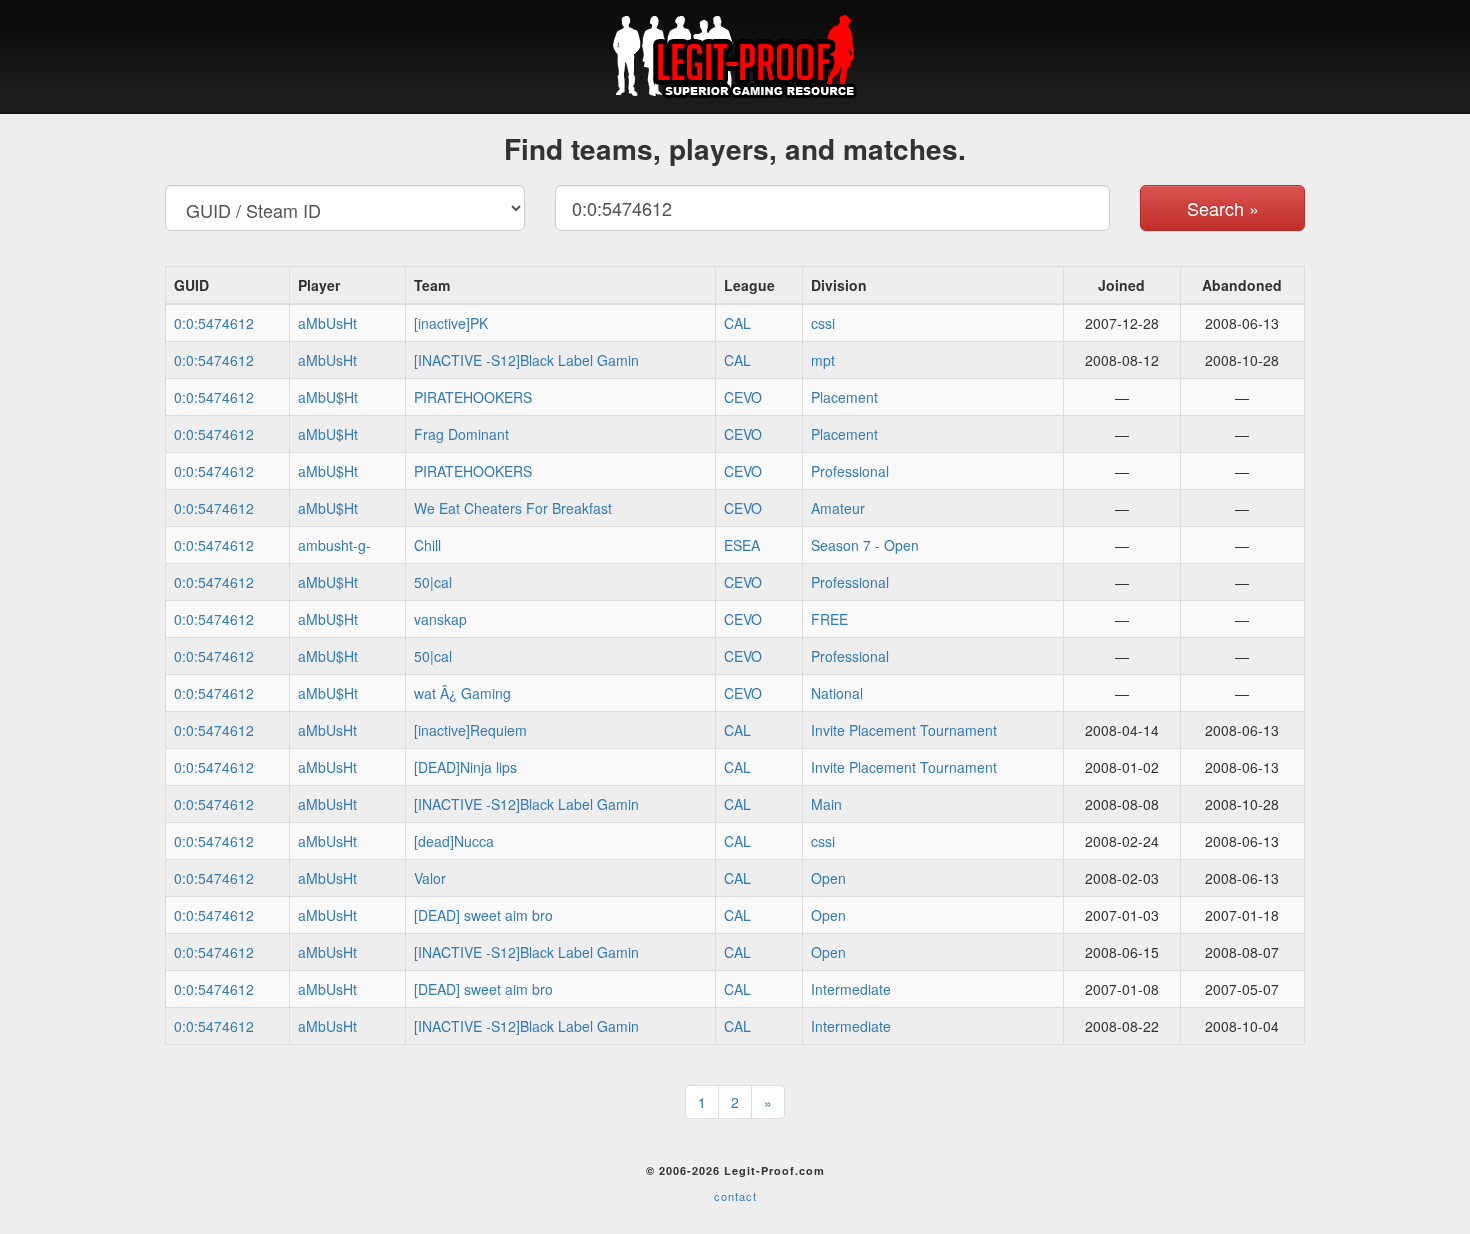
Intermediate (851, 989)
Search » (1223, 208)
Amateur (838, 508)
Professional (850, 471)
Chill (427, 545)
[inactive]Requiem (470, 730)
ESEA (742, 545)
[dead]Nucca (454, 841)
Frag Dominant (461, 434)
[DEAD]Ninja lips (465, 767)
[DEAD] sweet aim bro (483, 915)
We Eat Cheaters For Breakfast (513, 508)
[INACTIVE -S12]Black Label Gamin (526, 360)
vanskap (440, 619)
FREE (829, 619)
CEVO (743, 397)
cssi (823, 323)
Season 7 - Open (865, 545)
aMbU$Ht (328, 397)
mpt (823, 360)
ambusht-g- (334, 545)
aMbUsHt (327, 323)
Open (828, 878)
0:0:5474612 (214, 323)
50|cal (433, 582)
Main (826, 804)
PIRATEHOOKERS (473, 397)
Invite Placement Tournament (904, 730)
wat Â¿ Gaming (462, 693)
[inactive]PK (451, 323)
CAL (737, 323)
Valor (430, 878)
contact (735, 1196)
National (837, 693)
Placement (844, 397)
